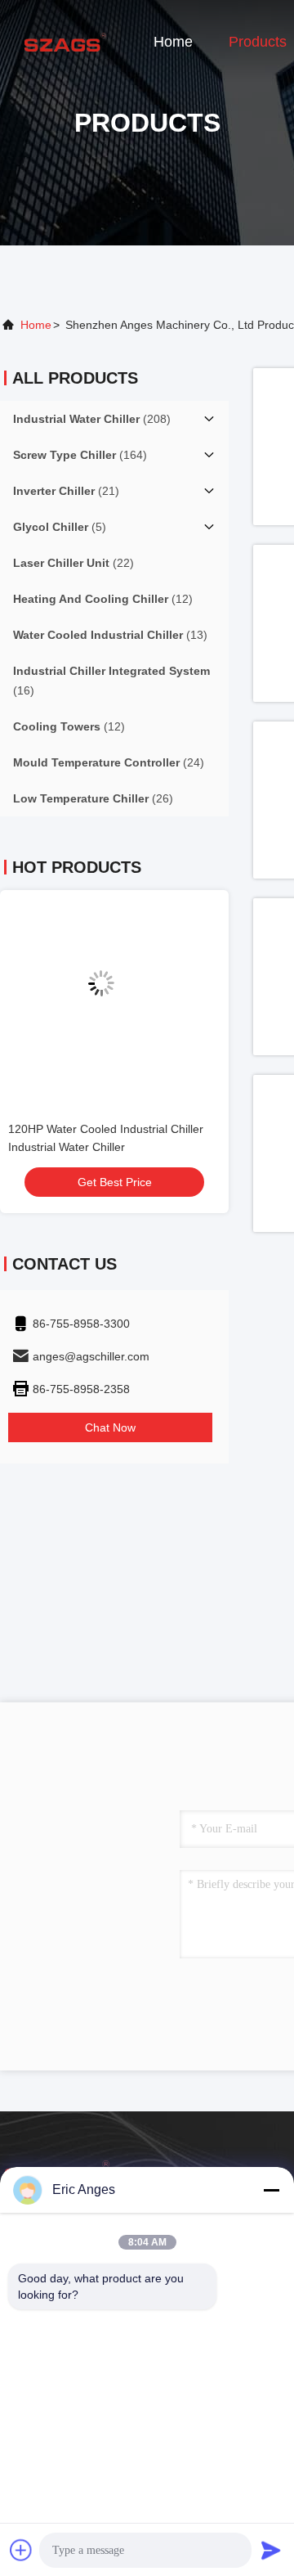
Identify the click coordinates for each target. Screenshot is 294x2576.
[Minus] (271, 2190)
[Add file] (21, 2550)
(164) (80, 455)
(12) (103, 599)
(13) (110, 635)
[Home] (65, 41)
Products (258, 42)
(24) (109, 762)
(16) (111, 681)
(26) (93, 798)
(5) (60, 527)
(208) (92, 419)
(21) (66, 491)
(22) (73, 563)
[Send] (271, 2550)
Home (173, 42)
